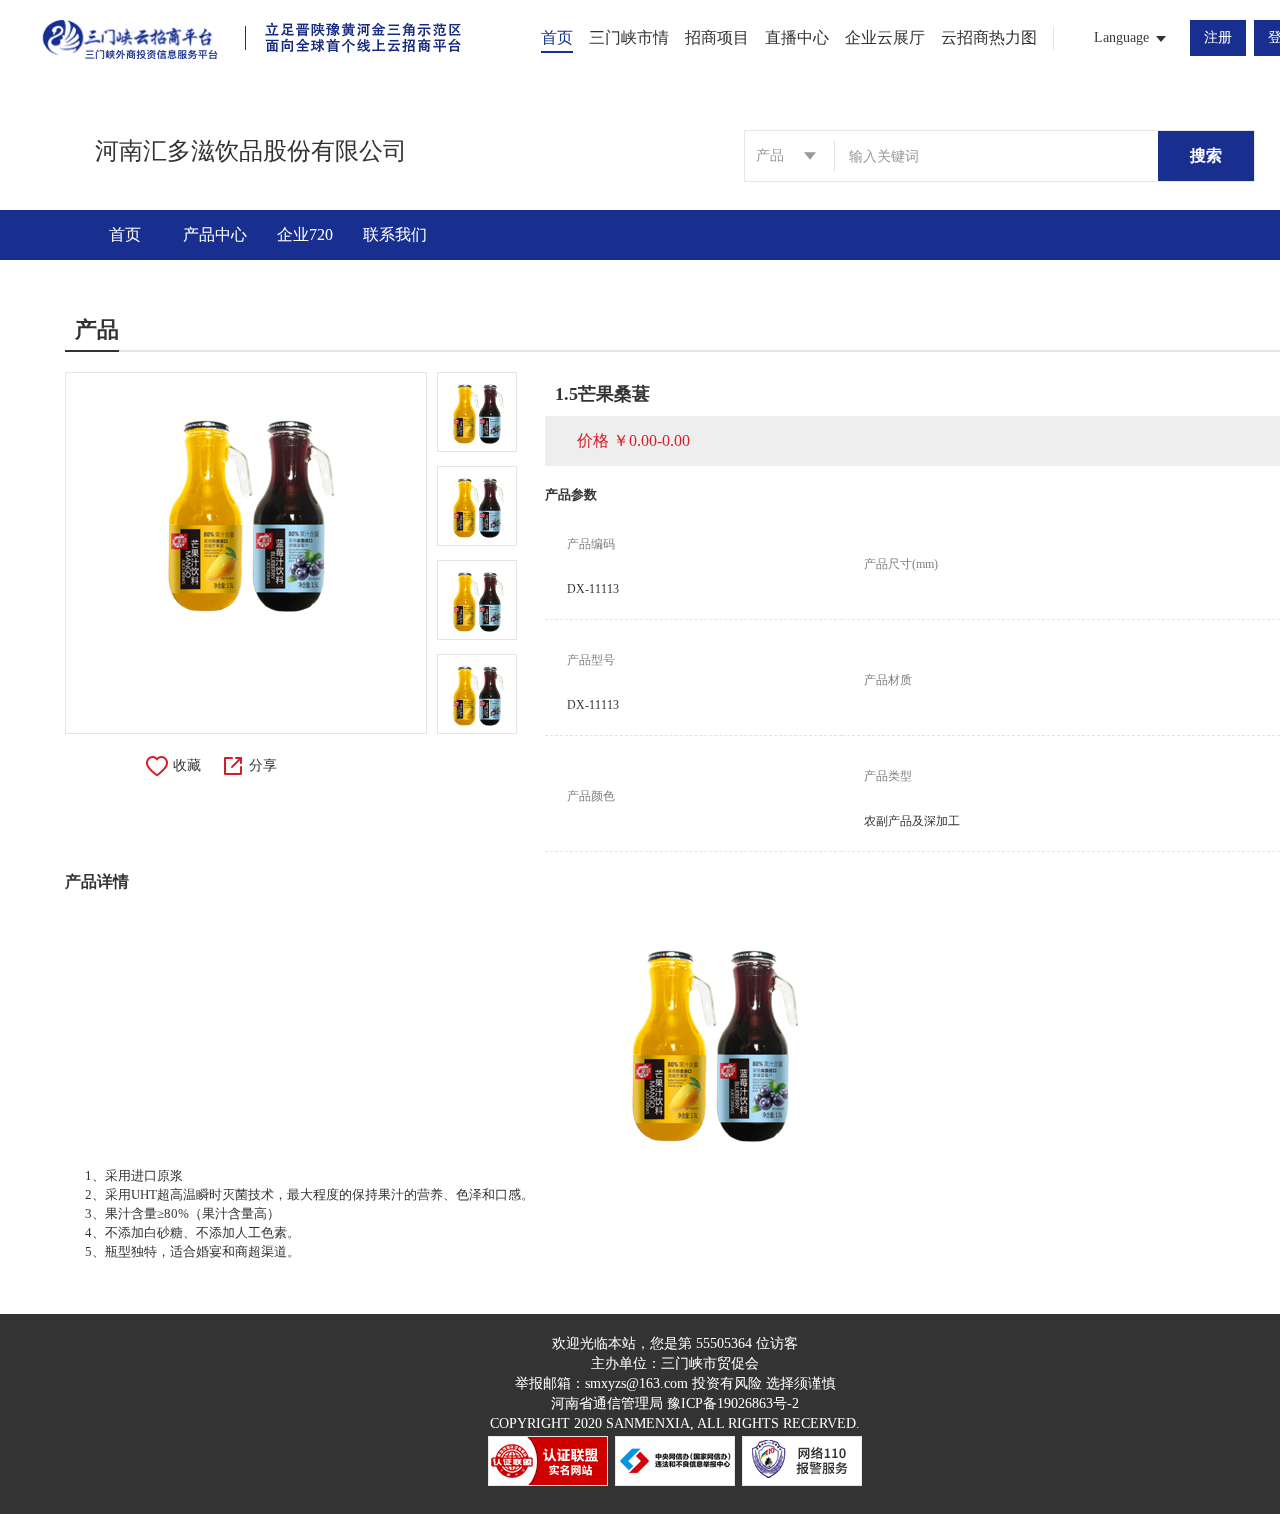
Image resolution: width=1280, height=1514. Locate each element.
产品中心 (215, 234)
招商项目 (717, 37)
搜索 (1206, 155)
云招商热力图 (989, 37)
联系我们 (395, 234)
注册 (1218, 37)
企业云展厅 (885, 37)
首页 (557, 37)
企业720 (305, 234)
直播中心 (797, 37)
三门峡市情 (629, 37)
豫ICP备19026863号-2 (733, 1403)
